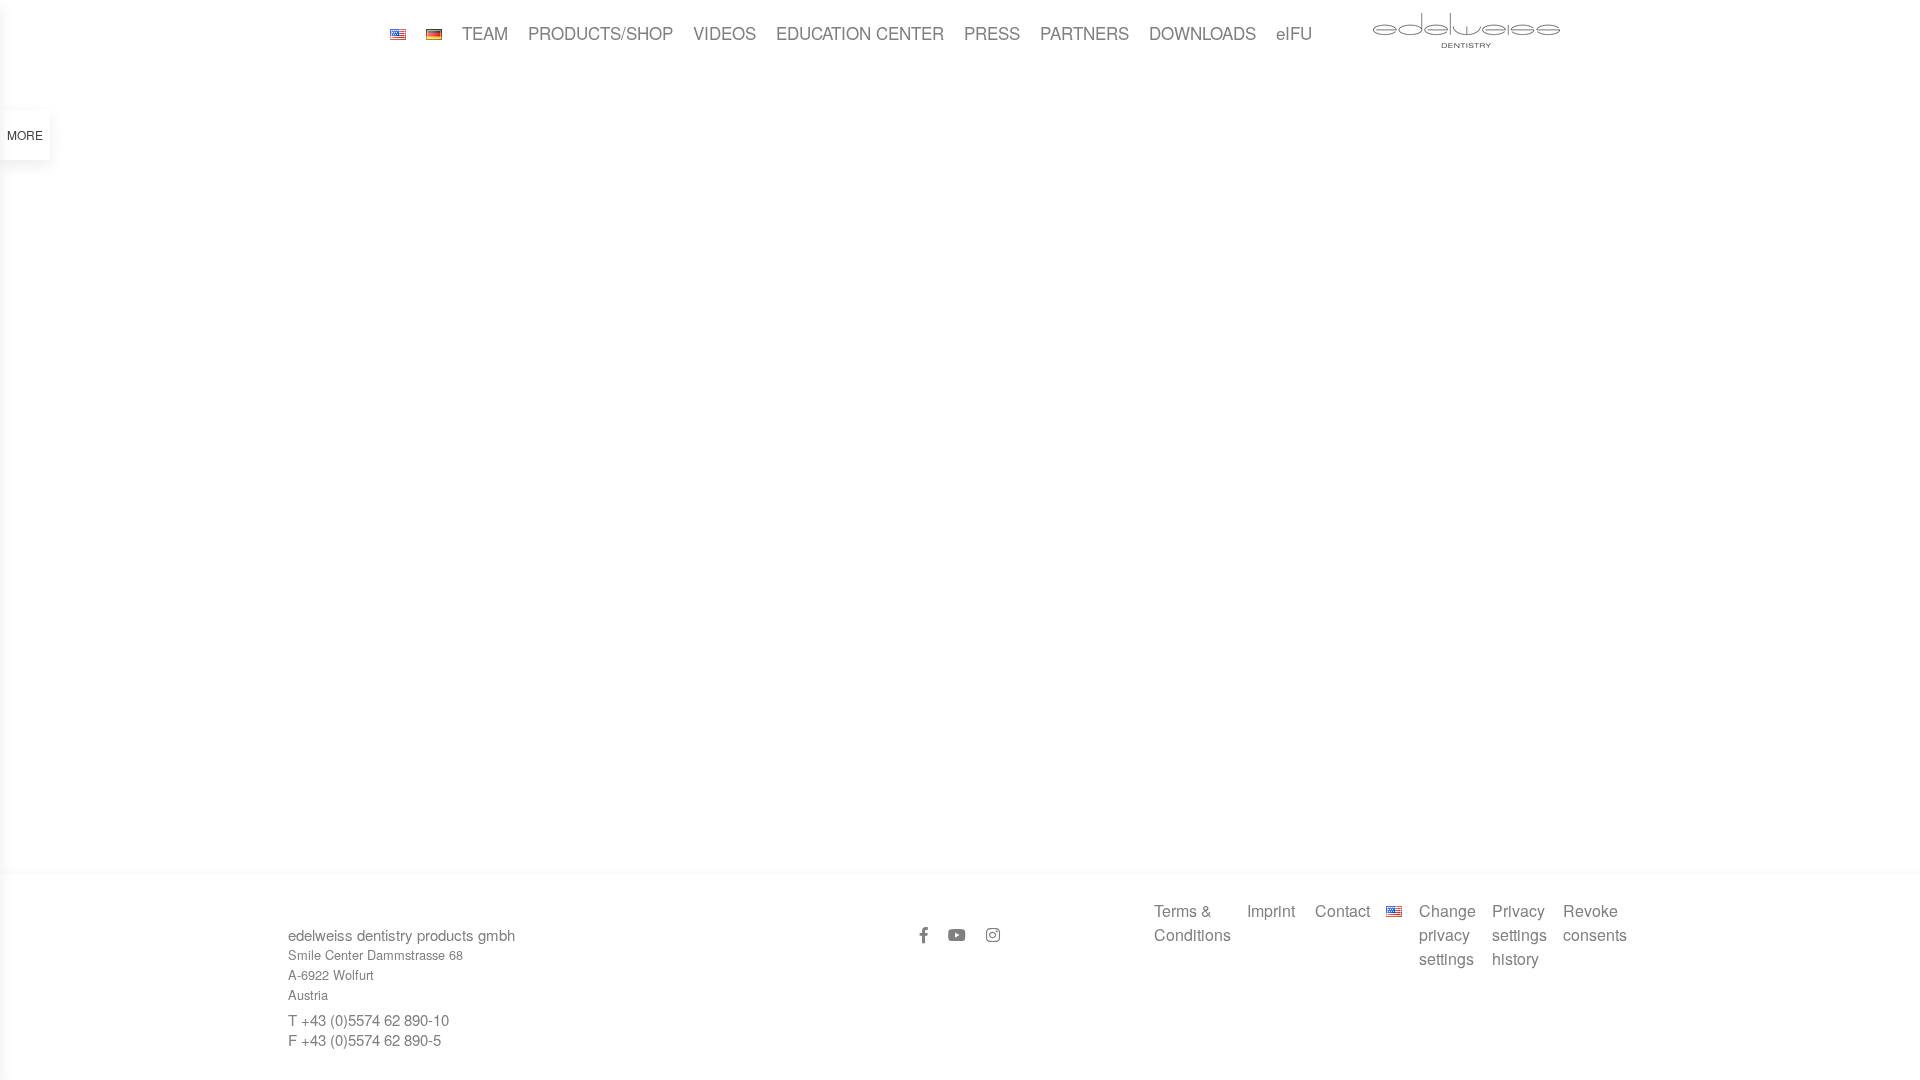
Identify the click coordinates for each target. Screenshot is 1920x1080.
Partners (1084, 32)
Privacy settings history (1519, 934)
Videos (724, 32)
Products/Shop (600, 32)
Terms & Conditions (1192, 922)
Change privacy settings (1447, 934)
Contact (1342, 910)
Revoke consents (1595, 922)
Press (992, 32)
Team (485, 32)
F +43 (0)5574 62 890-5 (364, 1039)
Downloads (1202, 32)
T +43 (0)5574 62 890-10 (368, 1019)
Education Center (860, 32)
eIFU (1294, 32)
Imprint (1271, 910)
